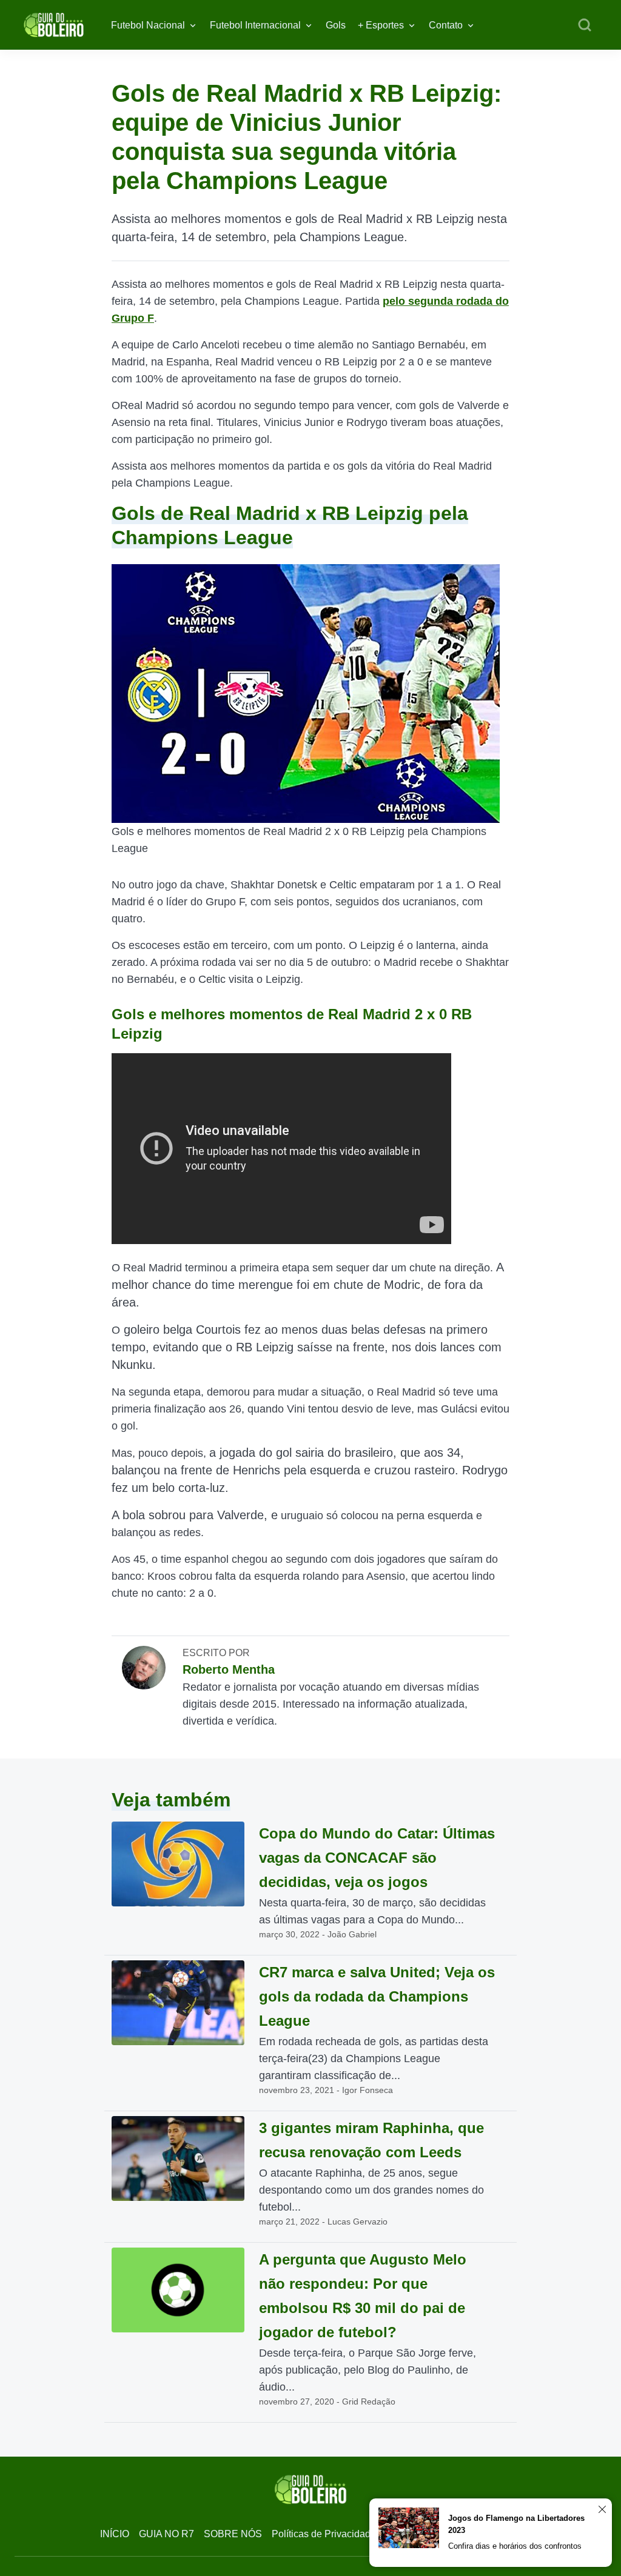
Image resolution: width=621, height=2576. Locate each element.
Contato (446, 25)
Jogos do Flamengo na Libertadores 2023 (516, 2524)
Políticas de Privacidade (324, 2534)
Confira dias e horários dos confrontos (515, 2546)
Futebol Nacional (148, 25)
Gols (336, 25)
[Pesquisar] (585, 25)
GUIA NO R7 (166, 2534)
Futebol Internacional (255, 25)
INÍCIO (115, 2534)
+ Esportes (381, 25)
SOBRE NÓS (233, 2534)
